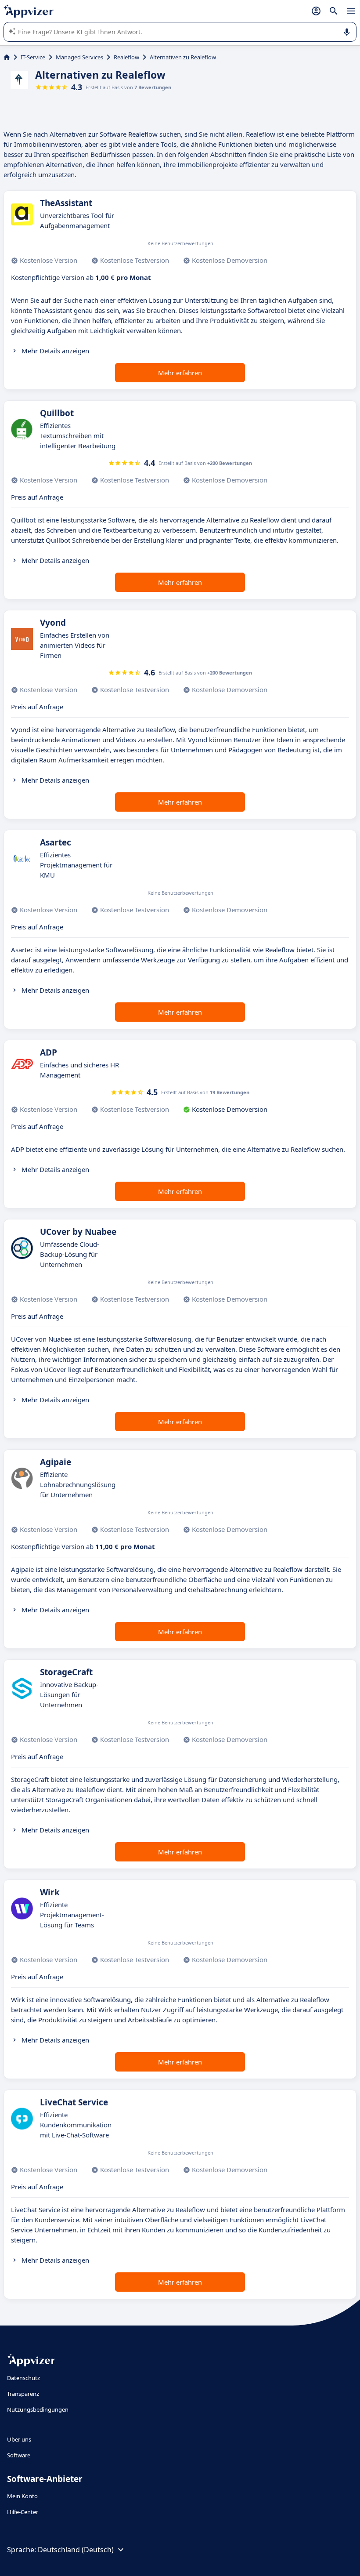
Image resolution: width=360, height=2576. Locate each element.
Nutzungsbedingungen (38, 2409)
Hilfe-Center (23, 2512)
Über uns (19, 2439)
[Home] (7, 57)
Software (19, 2455)
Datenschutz (23, 2378)
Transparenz (23, 2394)
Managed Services (79, 57)
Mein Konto (22, 2496)
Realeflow (126, 57)
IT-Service (33, 57)
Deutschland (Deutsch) (76, 2550)
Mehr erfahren (180, 373)
